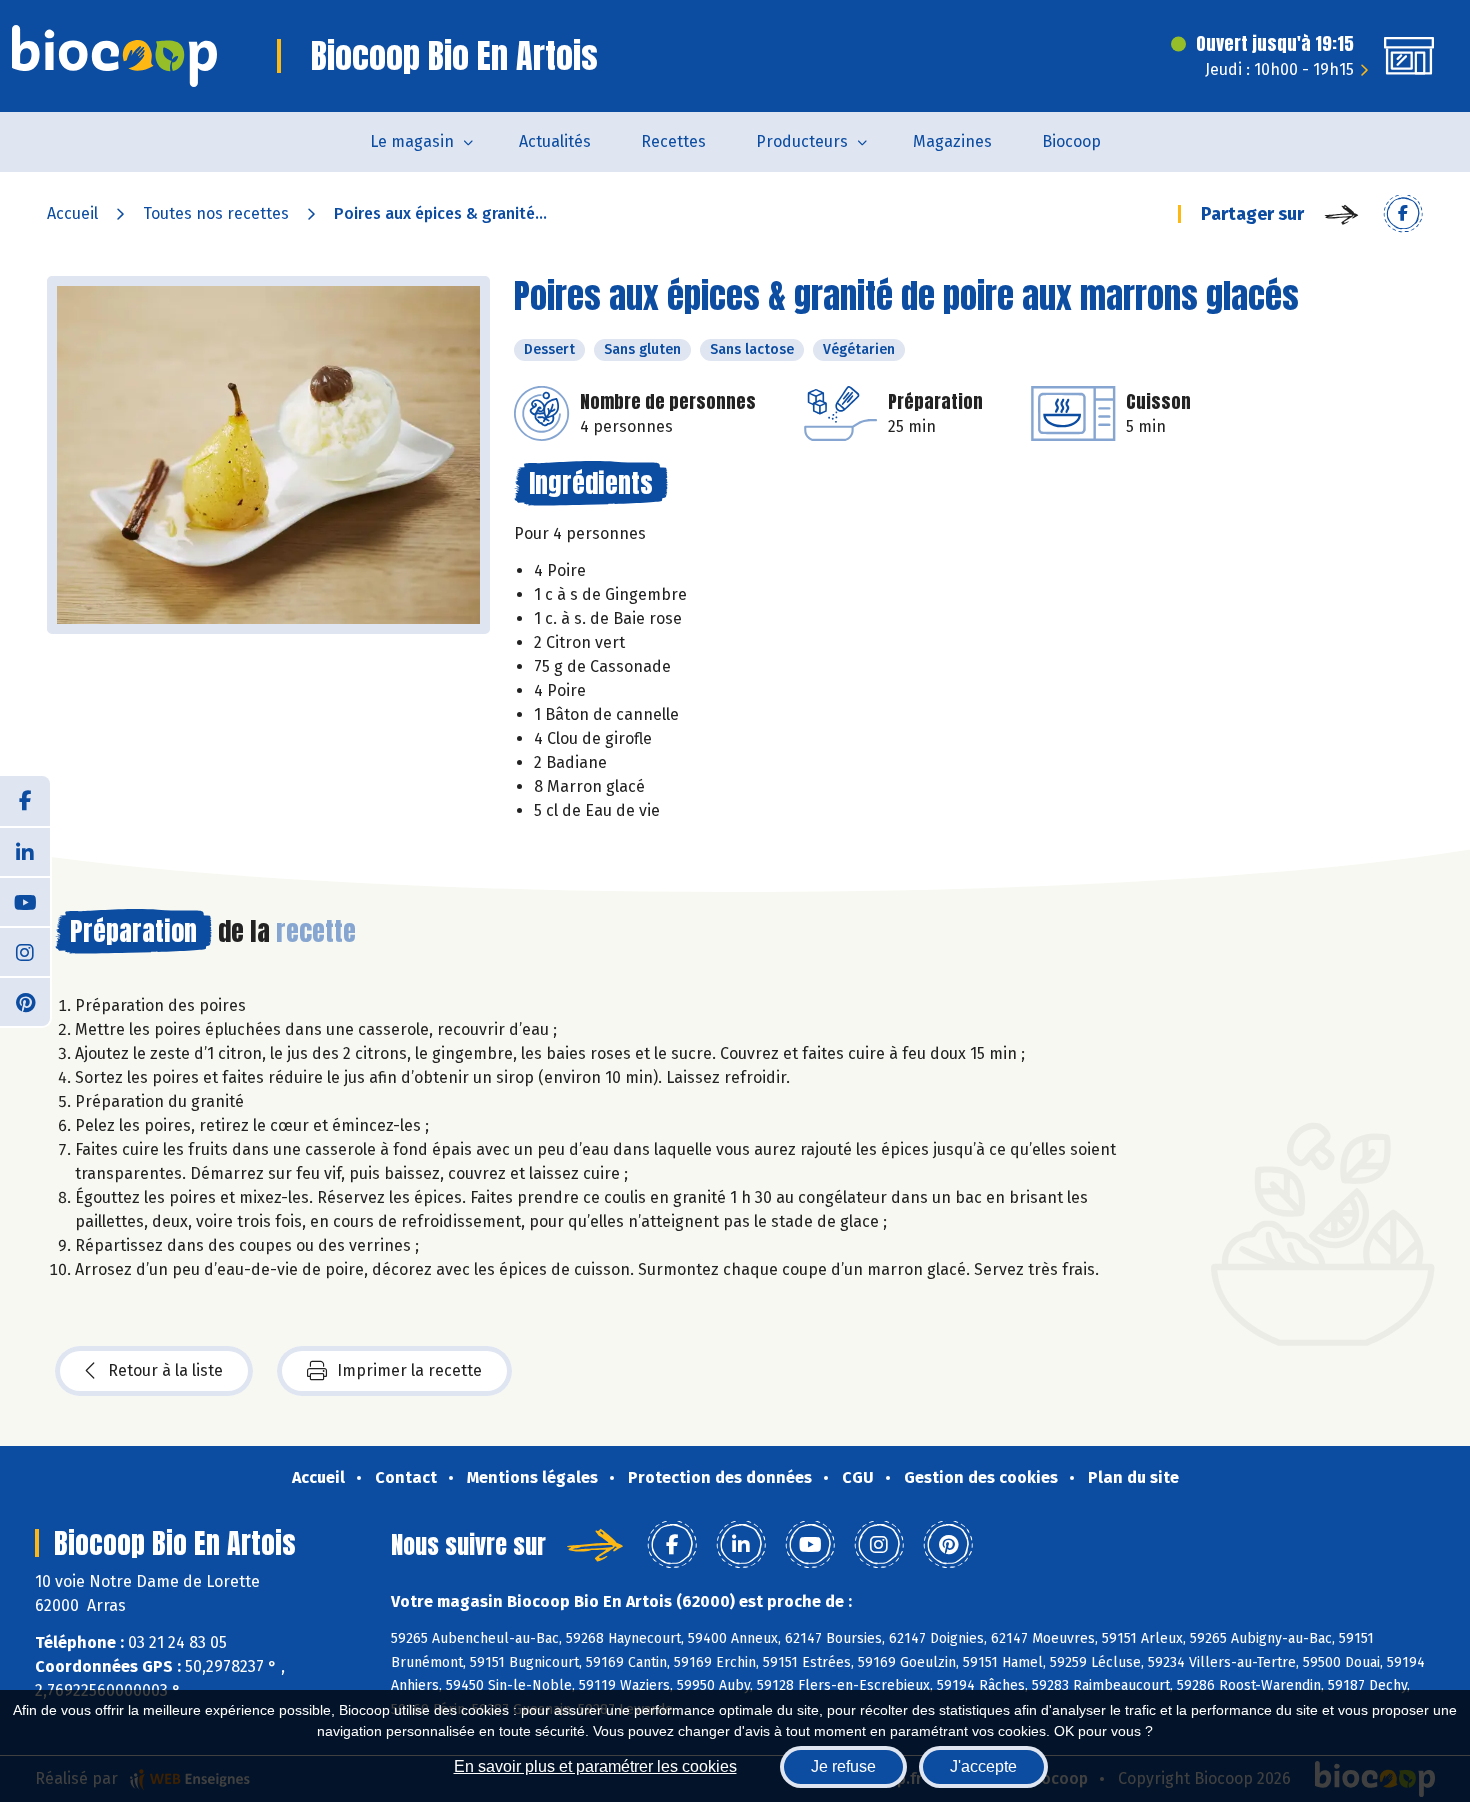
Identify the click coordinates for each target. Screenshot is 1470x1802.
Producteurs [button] (802, 141)
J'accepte (983, 1766)
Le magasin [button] (412, 141)
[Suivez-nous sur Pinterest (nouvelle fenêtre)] (25, 1001)
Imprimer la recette (409, 1370)
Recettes (673, 141)
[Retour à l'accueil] (114, 56)
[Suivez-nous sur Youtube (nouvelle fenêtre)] (25, 901)
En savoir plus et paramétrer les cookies (595, 1766)
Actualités (555, 141)
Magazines (952, 141)
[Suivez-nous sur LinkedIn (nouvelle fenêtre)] (25, 851)
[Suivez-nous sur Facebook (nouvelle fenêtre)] (25, 801)
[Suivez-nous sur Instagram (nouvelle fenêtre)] (25, 951)
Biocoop (1071, 141)
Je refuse (843, 1766)
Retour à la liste (165, 1370)
